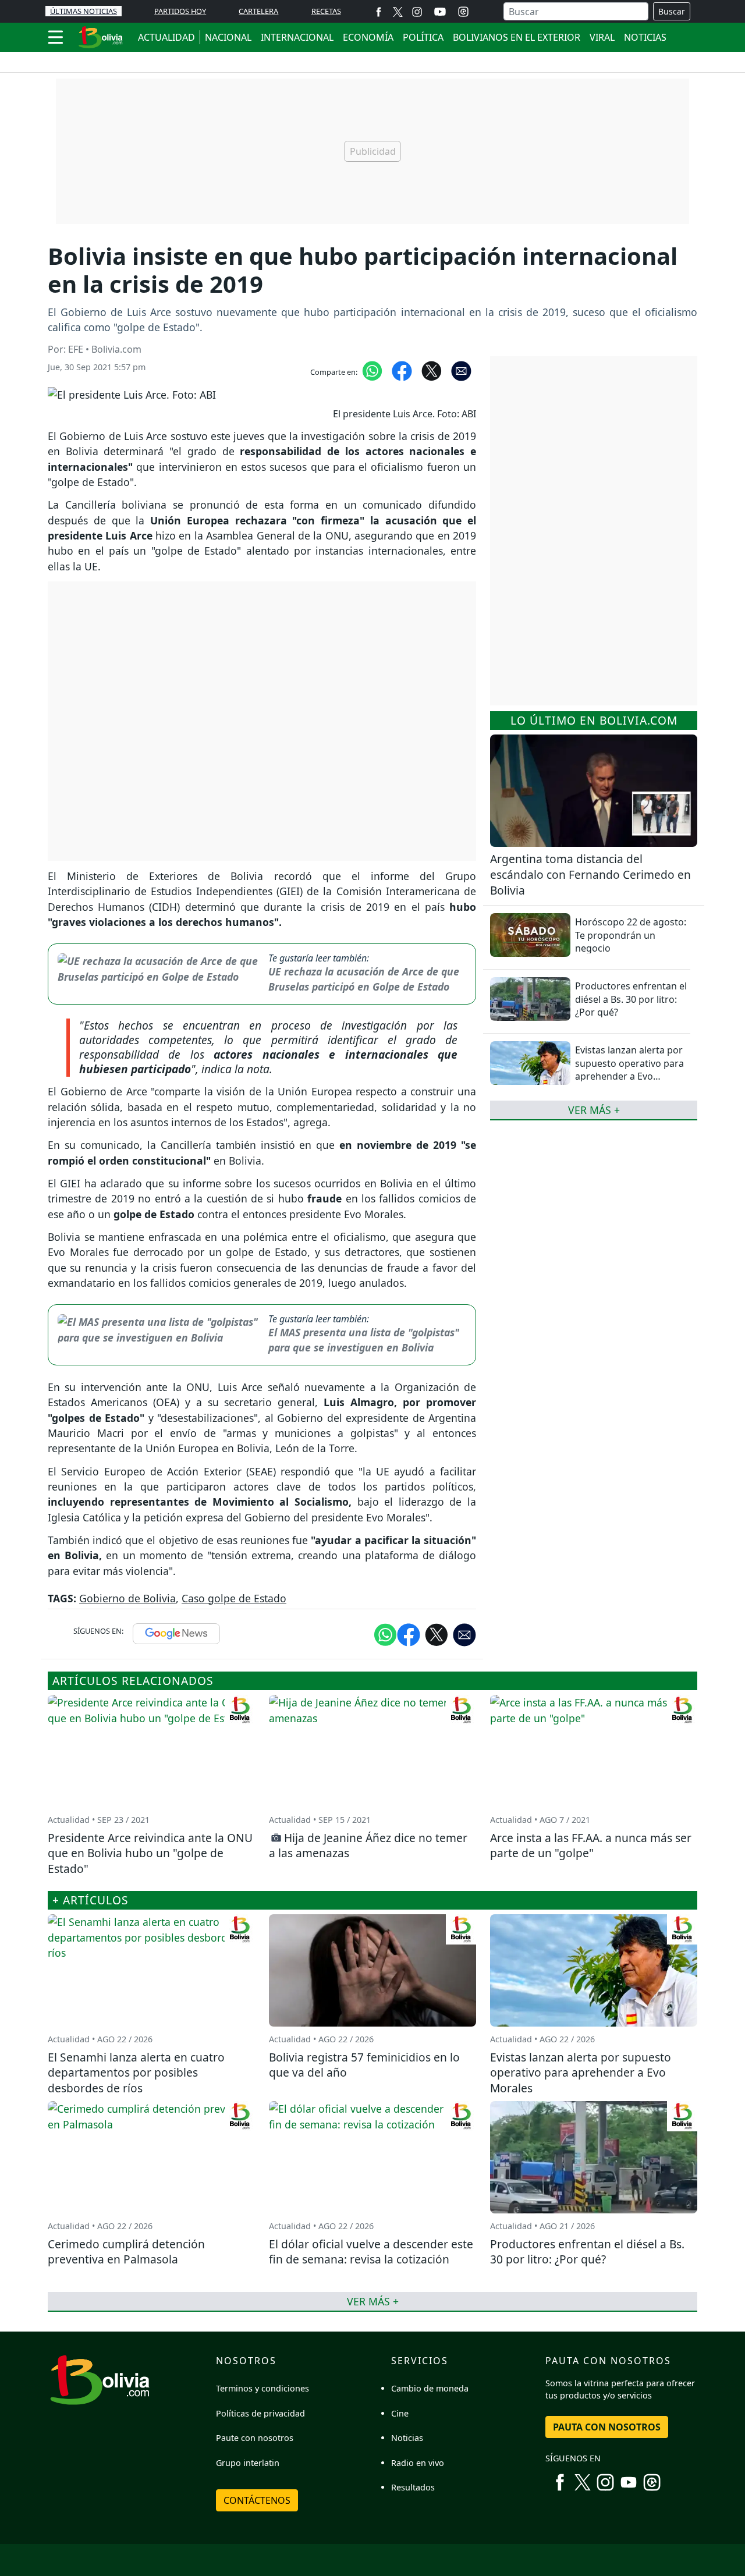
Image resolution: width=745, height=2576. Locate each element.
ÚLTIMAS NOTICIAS (84, 11)
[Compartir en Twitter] (437, 1634)
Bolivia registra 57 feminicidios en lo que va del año (364, 2065)
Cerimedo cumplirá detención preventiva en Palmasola (126, 2252)
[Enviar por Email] (461, 370)
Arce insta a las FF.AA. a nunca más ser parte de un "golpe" (591, 1846)
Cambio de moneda (430, 2388)
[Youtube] (440, 12)
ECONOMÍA (368, 37)
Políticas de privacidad (260, 2413)
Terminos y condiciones (262, 2388)
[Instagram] (417, 11)
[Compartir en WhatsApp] (372, 370)
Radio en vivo (418, 2463)
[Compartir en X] (432, 370)
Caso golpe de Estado (234, 1598)
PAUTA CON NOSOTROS (607, 2427)
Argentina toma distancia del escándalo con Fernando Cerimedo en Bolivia (590, 874)
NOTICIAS (645, 37)
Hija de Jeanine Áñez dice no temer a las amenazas (368, 1846)
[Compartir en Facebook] (402, 370)
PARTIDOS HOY (180, 11)
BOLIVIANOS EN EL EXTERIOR (517, 37)
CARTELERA (258, 11)
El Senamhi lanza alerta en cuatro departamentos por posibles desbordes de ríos (136, 2073)
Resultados (413, 2487)
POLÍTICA (423, 37)
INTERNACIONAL (297, 37)
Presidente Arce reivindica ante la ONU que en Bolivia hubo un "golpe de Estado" (150, 1853)
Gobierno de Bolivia (127, 1598)
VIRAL (602, 37)
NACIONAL (228, 37)
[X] (398, 11)
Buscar (672, 11)
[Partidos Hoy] (463, 12)
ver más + (594, 1110)
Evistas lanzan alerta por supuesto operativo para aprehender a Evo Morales (629, 1069)
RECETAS (326, 11)
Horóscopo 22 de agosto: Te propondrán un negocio (631, 935)
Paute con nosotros (255, 2438)
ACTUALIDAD (166, 37)
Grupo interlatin (248, 2463)
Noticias (407, 2438)
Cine (400, 2413)
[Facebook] (379, 11)
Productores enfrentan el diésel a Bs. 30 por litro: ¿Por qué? (631, 999)
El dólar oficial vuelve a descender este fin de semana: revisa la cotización (371, 2252)
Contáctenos (257, 2500)
